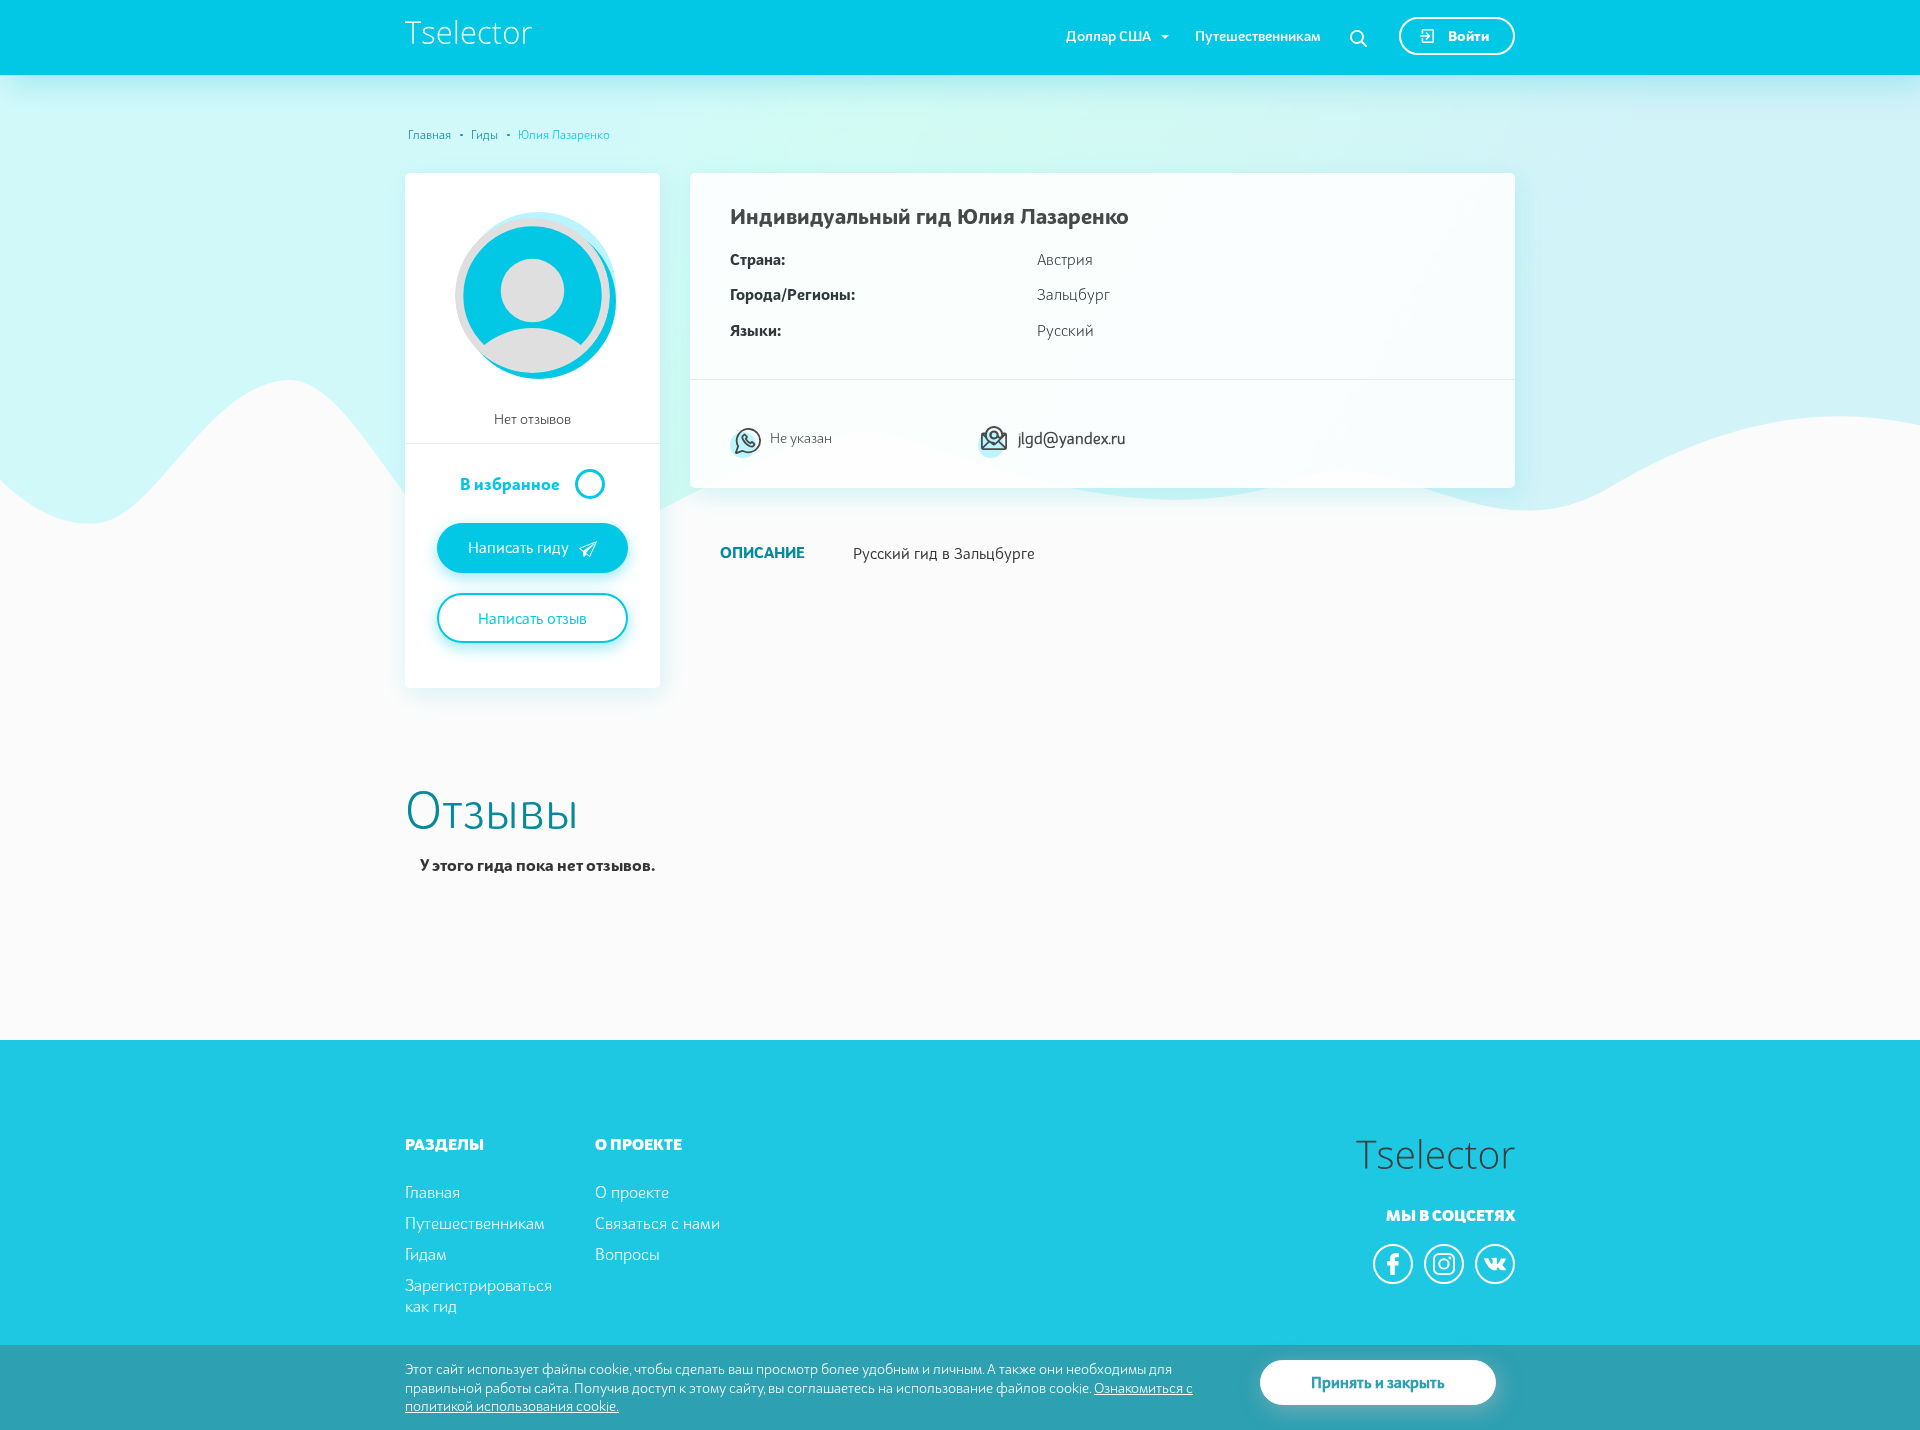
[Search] (1358, 39)
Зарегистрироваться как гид (478, 1295)
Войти (1467, 35)
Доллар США (1108, 35)
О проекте (632, 1192)
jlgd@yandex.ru (1071, 438)
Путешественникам (1258, 35)
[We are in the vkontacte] (1495, 1264)
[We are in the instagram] (1444, 1264)
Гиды (484, 134)
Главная (429, 134)
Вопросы (627, 1254)
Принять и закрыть (1378, 1382)
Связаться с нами (657, 1223)
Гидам (426, 1254)
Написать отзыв (532, 618)
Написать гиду (518, 547)
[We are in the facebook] (1393, 1264)
